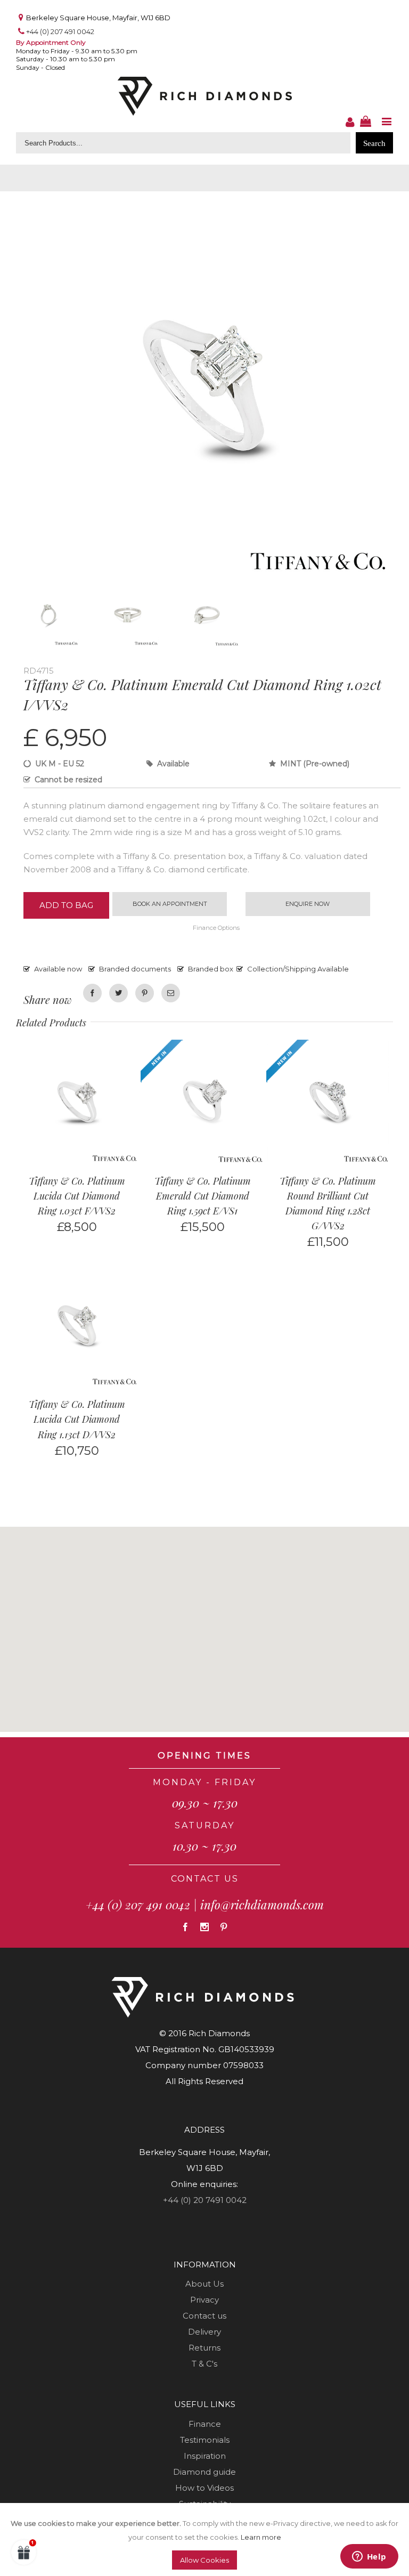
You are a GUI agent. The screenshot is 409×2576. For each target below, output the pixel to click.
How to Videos (204, 2488)
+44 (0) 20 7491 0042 (205, 2200)
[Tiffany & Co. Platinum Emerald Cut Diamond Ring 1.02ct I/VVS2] (204, 204)
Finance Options (216, 928)
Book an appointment (170, 904)
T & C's (204, 2364)
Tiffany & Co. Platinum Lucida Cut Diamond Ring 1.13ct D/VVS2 (77, 1419)
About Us (204, 2284)
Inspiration (205, 2456)
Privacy (204, 2300)
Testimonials (205, 2440)
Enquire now (308, 904)
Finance (205, 2424)
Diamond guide (204, 2472)
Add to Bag (66, 905)
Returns (204, 2348)
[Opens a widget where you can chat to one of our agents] (369, 2557)
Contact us (204, 2316)
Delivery (204, 2332)
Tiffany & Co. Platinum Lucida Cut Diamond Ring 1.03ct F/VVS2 (77, 1196)
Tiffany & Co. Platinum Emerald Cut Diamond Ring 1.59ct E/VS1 (203, 1196)
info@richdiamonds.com (262, 1905)
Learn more (261, 2537)
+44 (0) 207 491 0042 (60, 31)
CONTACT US (205, 1879)
